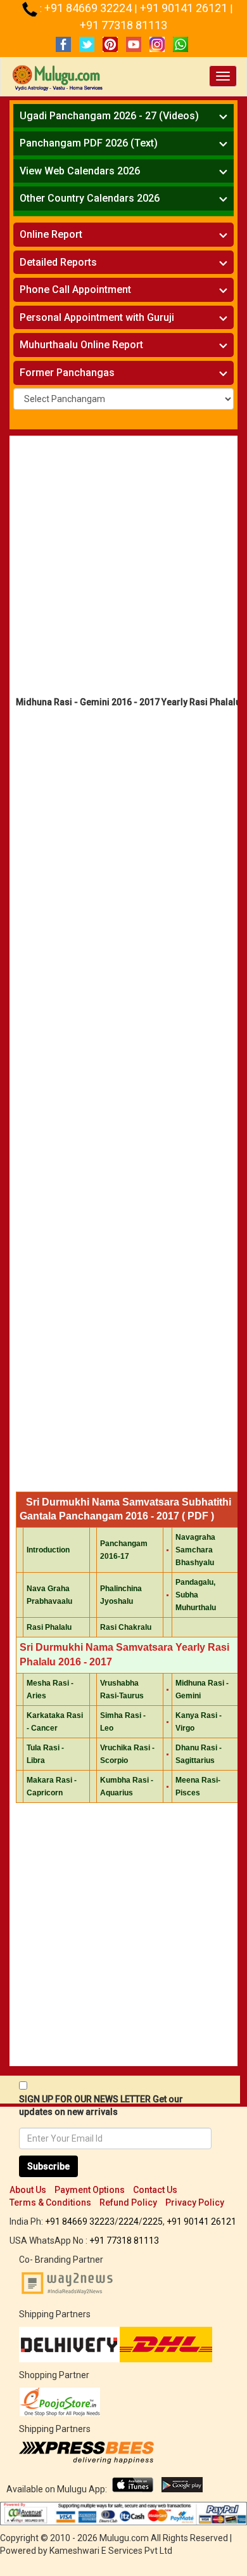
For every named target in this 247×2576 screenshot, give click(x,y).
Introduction (48, 1550)
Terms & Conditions (50, 2202)
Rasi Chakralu (126, 1627)
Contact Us (155, 2190)
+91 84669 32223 (80, 2221)
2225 (153, 2221)
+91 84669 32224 (89, 8)
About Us (28, 2190)
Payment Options (90, 2190)
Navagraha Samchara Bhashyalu (195, 1550)
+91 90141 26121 (185, 8)
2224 (129, 2221)
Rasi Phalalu (49, 1627)
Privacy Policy (195, 2202)
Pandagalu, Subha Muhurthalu (196, 1595)
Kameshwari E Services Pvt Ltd (111, 2551)
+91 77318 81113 (123, 25)
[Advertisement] (123, 569)
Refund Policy (128, 2202)
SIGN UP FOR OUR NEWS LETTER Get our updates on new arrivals (101, 2105)
